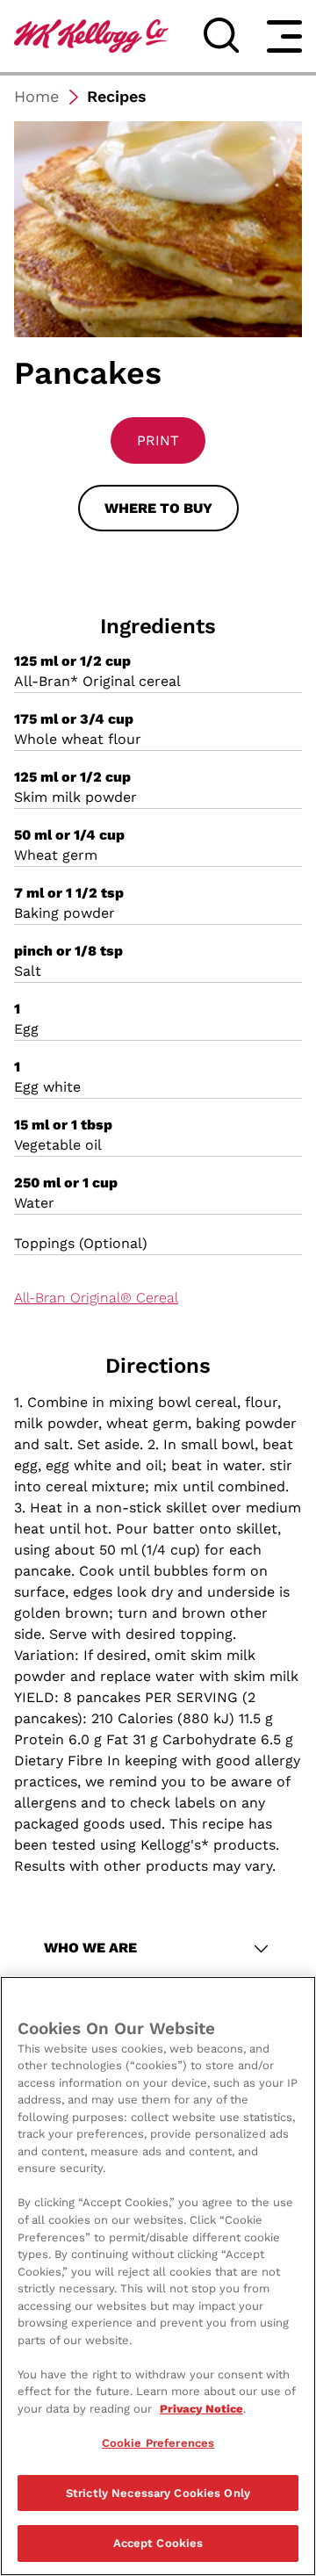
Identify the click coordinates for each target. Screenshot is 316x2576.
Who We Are (90, 1948)
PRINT (158, 440)
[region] (158, 2276)
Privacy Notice (201, 2409)
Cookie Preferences (158, 2443)
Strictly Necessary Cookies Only (158, 2493)
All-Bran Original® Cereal (96, 1298)
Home (36, 96)
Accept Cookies (158, 2543)
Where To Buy (158, 508)
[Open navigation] (284, 36)
